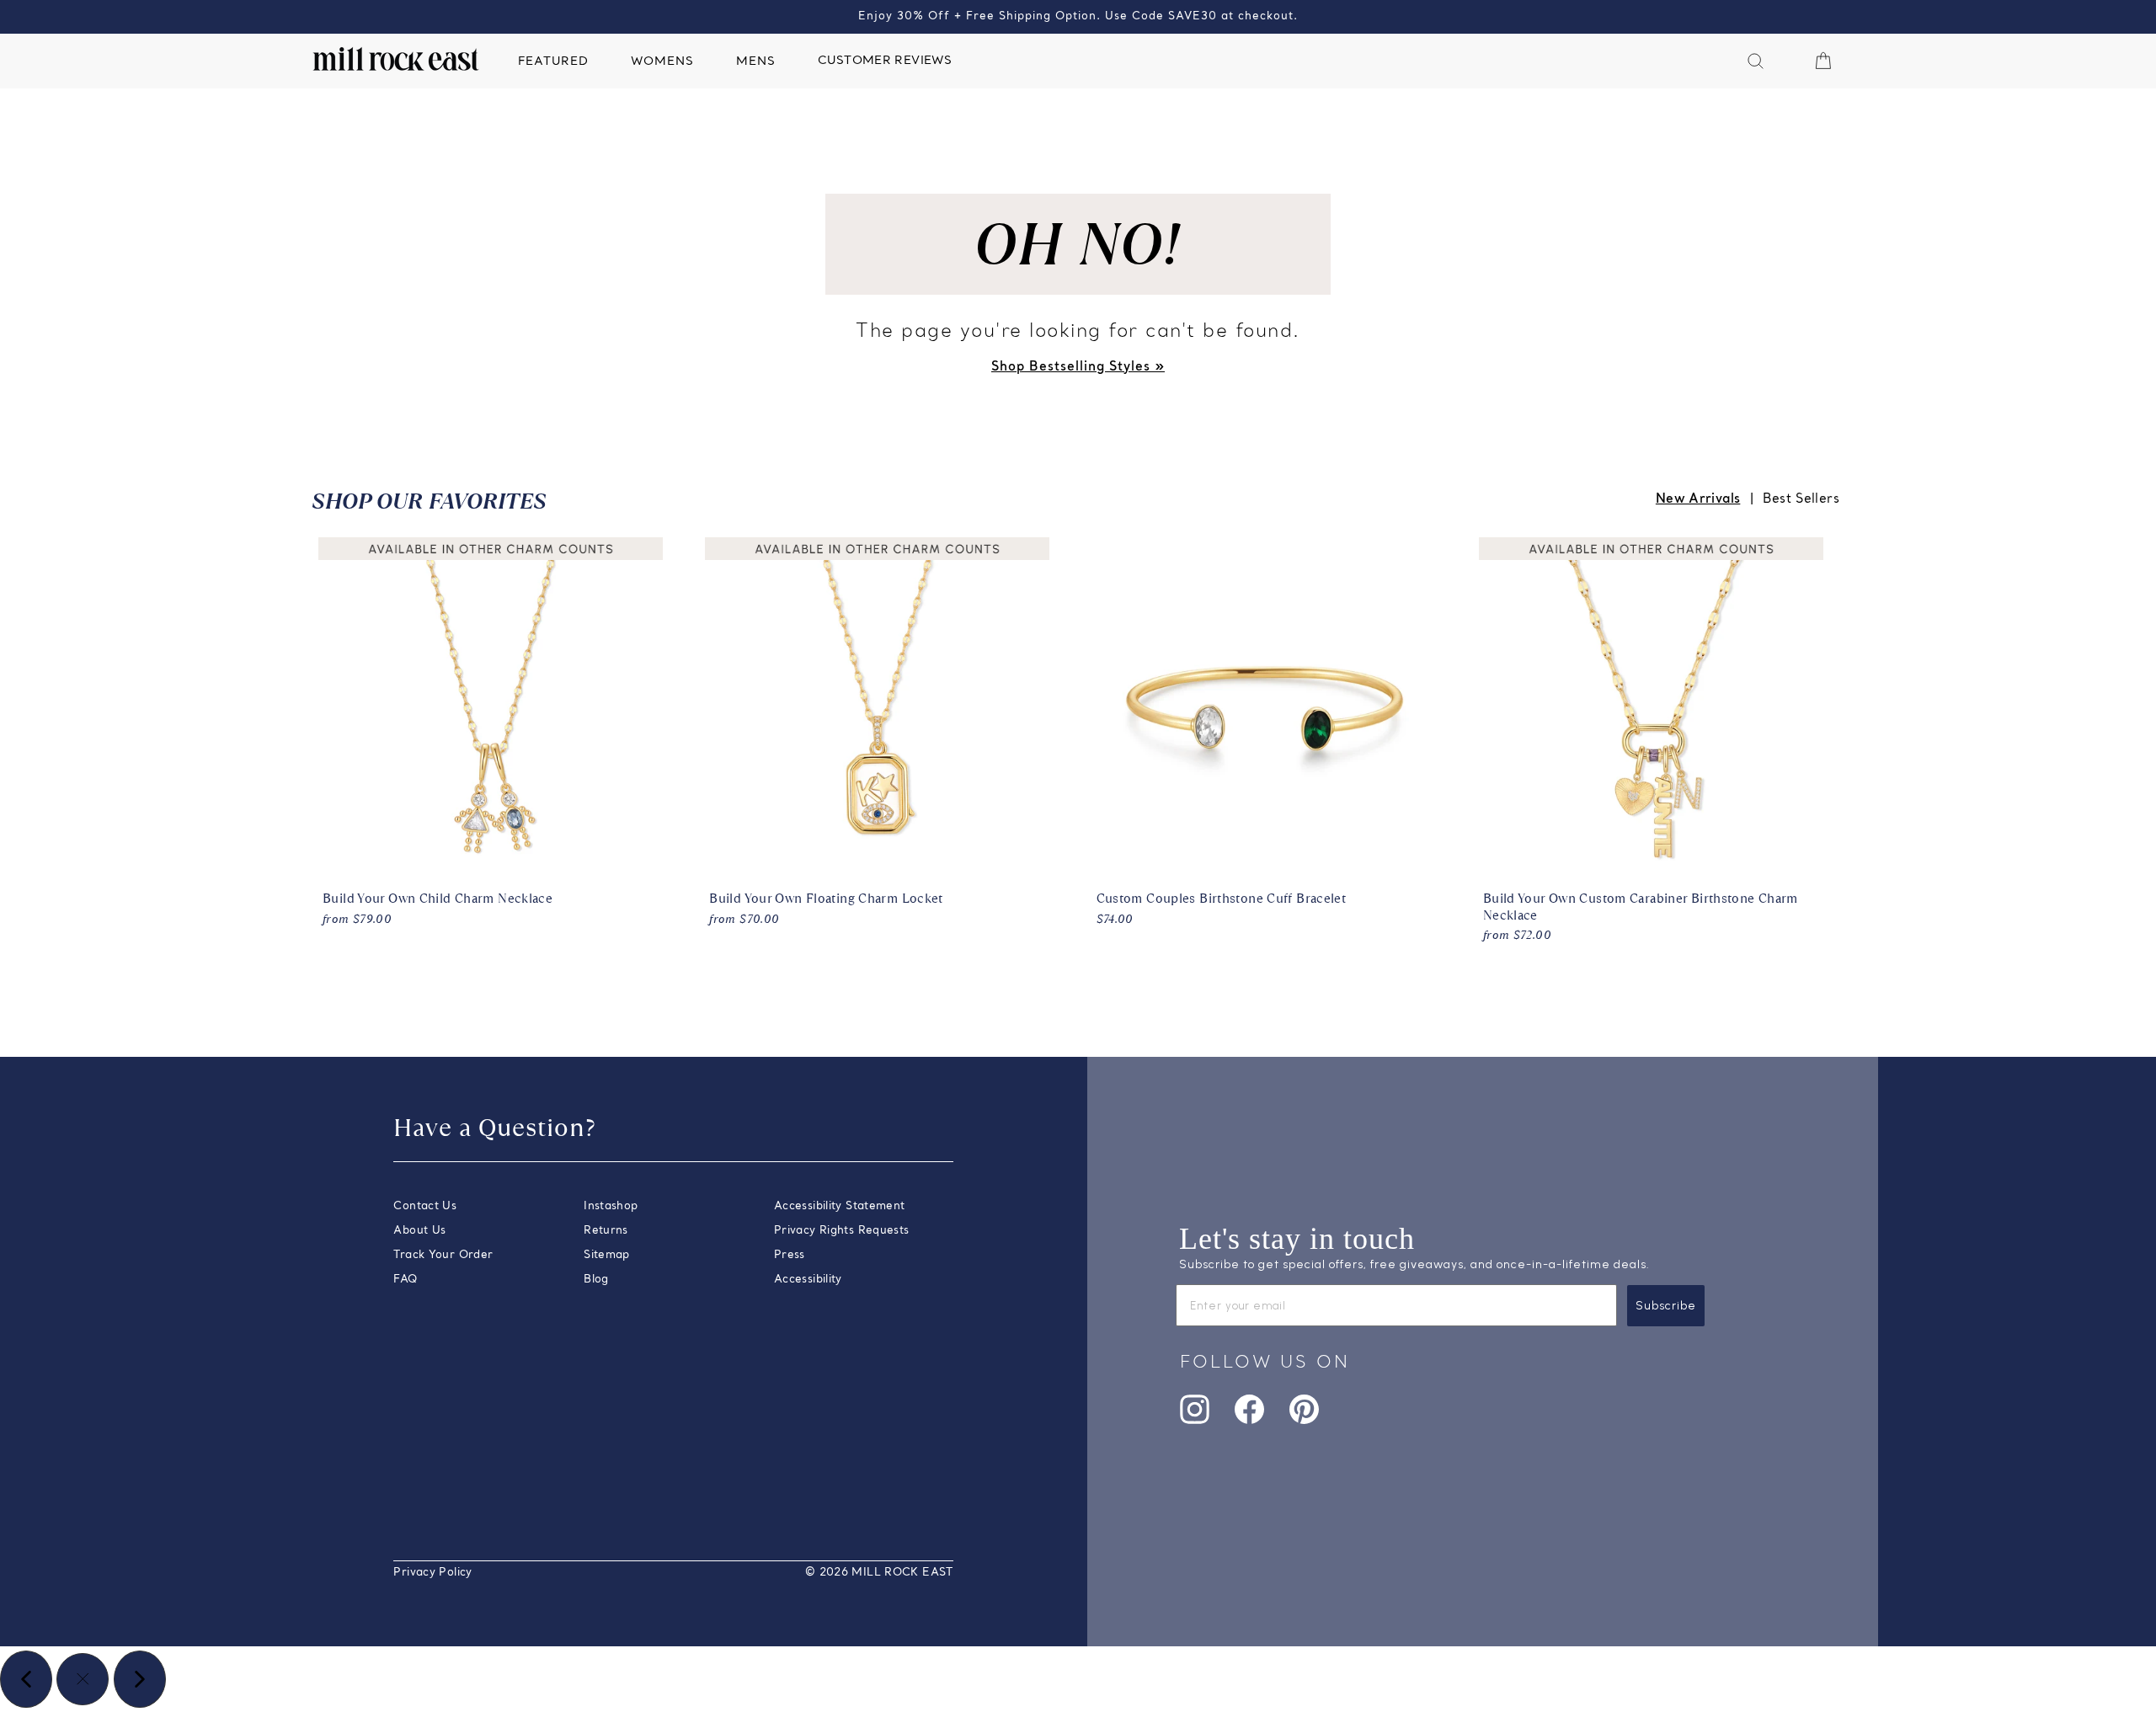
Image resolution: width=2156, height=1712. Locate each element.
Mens (756, 62)
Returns (606, 1231)
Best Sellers (1801, 499)
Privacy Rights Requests (842, 1231)
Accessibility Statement (840, 1206)
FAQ (405, 1280)
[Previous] (26, 1679)
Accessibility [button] (808, 1280)
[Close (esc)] (83, 1679)
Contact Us (425, 1206)
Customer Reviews (885, 61)
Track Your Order (443, 1255)
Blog (596, 1280)
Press (790, 1255)
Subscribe (1666, 1306)
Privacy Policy (432, 1573)
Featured (553, 62)
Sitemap (607, 1255)
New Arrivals (1698, 499)
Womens (662, 62)
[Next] (140, 1679)
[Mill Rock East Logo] (396, 59)
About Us (419, 1231)
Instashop (611, 1206)
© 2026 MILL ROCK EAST (879, 1573)
